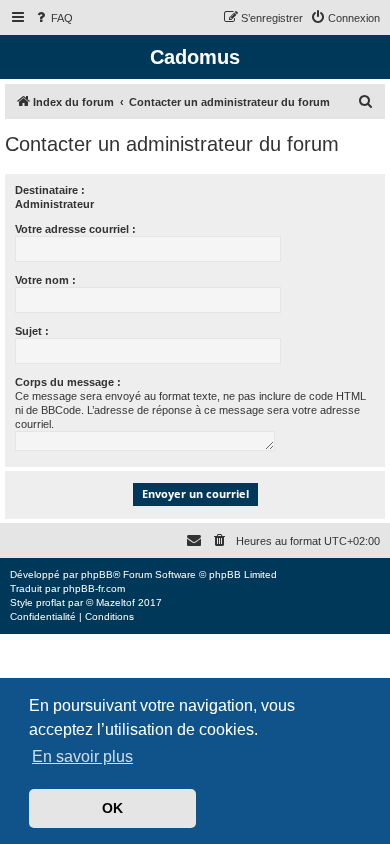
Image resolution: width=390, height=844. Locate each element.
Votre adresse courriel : (75, 229)
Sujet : (32, 331)
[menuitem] (53, 18)
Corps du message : (68, 382)
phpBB (97, 574)
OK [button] (112, 808)
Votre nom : (45, 280)
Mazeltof (115, 602)
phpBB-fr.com (94, 588)
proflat (50, 602)
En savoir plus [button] (82, 756)
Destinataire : (50, 190)
